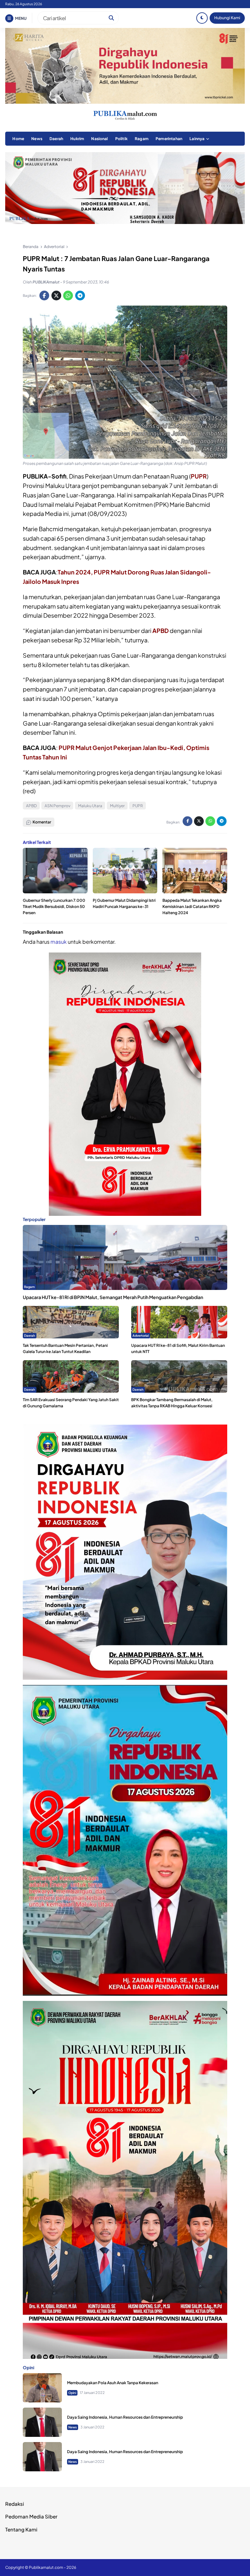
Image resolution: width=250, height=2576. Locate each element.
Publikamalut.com (46, 2567)
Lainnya (197, 139)
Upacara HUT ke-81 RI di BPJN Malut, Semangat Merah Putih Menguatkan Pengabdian (113, 1297)
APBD (160, 631)
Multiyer (117, 806)
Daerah (56, 139)
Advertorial (141, 1335)
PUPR (199, 476)
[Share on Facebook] (44, 296)
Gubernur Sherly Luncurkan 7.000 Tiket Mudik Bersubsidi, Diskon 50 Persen (54, 907)
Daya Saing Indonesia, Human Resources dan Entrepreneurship (125, 2417)
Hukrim (77, 139)
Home (18, 139)
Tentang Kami (21, 2529)
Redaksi (15, 2504)
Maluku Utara (90, 806)
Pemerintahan (169, 139)
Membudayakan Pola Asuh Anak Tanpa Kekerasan (113, 2383)
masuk (59, 942)
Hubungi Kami (227, 18)
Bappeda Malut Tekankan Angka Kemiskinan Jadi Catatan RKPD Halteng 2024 (192, 907)
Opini (72, 2393)
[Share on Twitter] (56, 296)
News (37, 139)
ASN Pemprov (57, 806)
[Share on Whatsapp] (68, 296)
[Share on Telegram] (80, 296)
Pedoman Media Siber (31, 2516)
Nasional (99, 139)
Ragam (142, 139)
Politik (121, 139)
